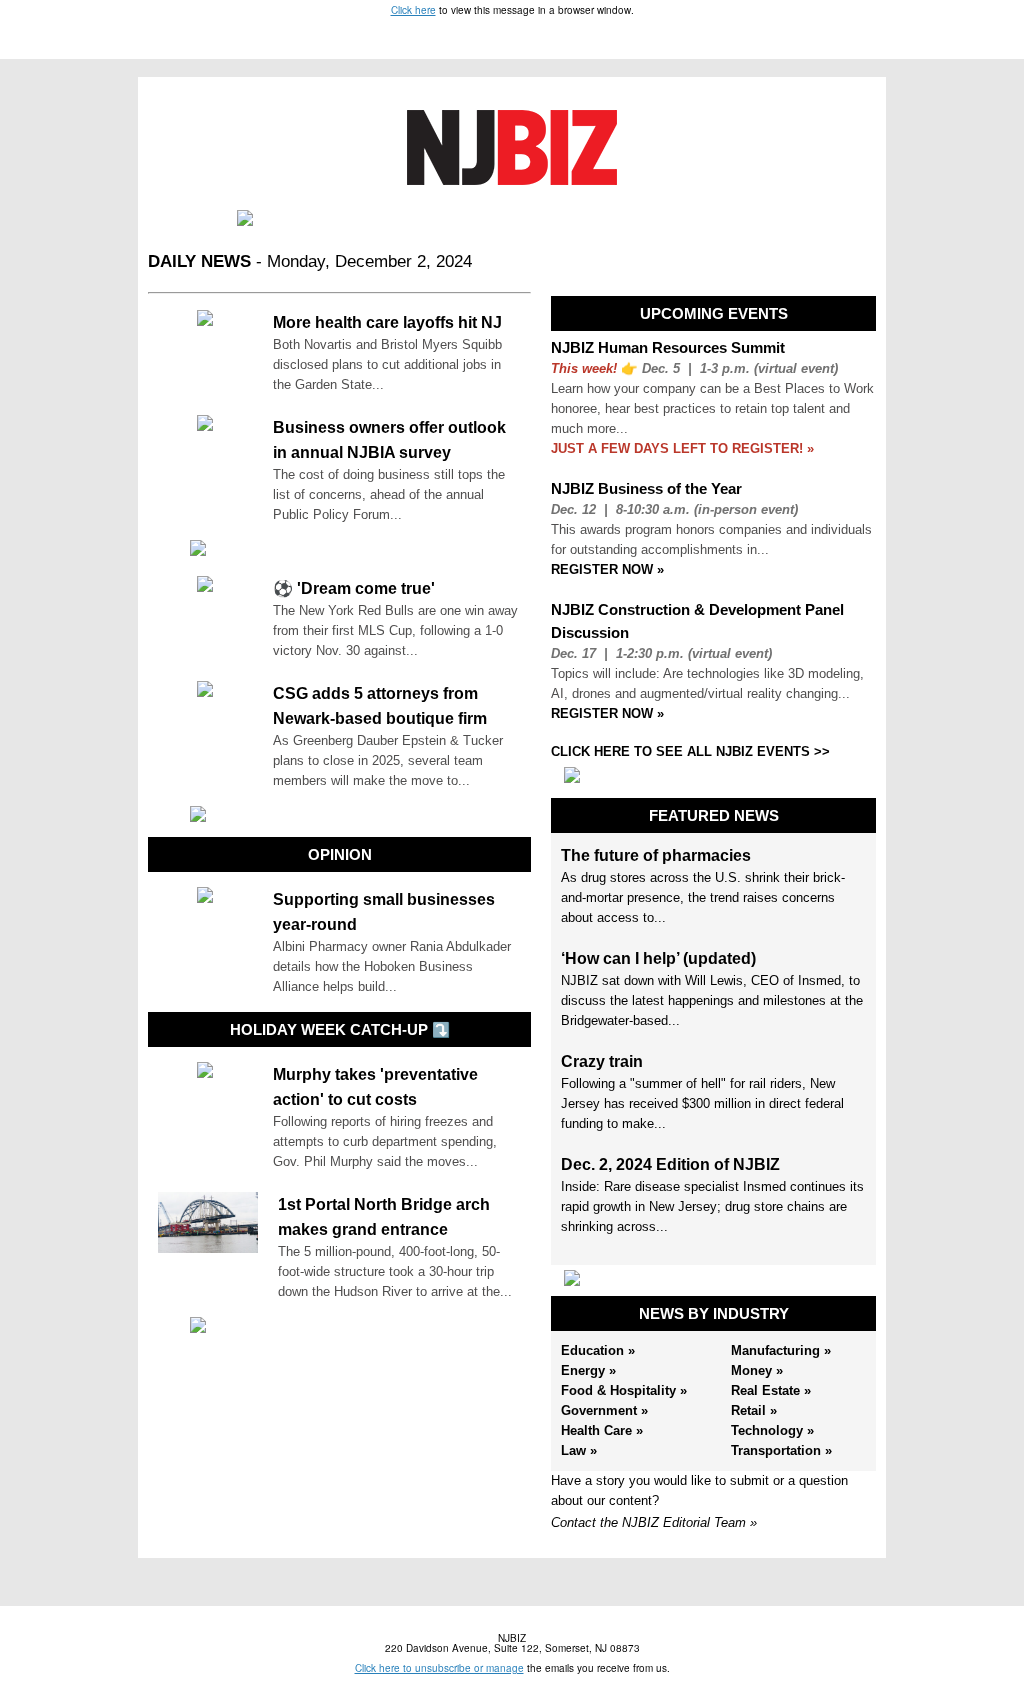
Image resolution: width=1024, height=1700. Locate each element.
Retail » (754, 1410)
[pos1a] (512, 218)
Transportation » (781, 1450)
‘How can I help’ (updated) (658, 958)
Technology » (772, 1430)
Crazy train (602, 1061)
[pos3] (340, 814)
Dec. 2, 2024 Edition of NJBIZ (670, 1164)
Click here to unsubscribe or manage (439, 1668)
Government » (604, 1410)
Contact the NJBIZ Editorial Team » (654, 1522)
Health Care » (602, 1430)
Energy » (588, 1370)
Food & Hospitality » (624, 1390)
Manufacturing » (781, 1350)
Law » (579, 1450)
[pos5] (714, 775)
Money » (757, 1370)
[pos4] (340, 1325)
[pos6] (714, 1278)
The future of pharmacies (656, 855)
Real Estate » (771, 1390)
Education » (598, 1350)
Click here (413, 10)
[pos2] (340, 548)
